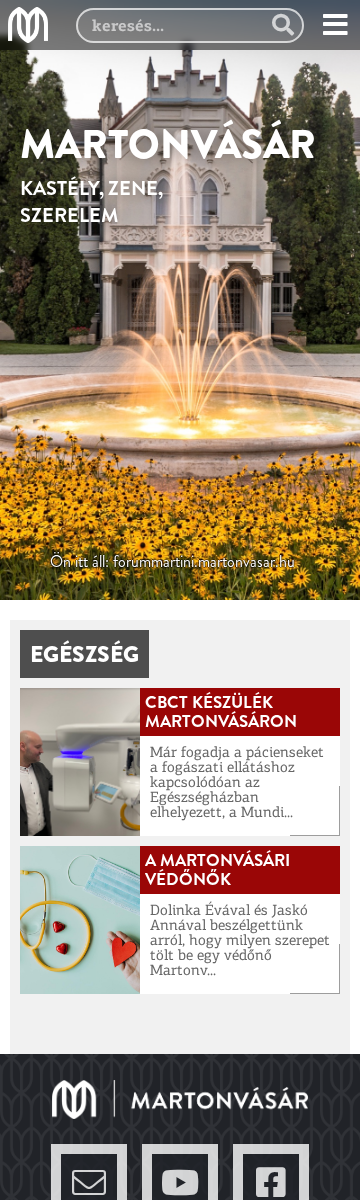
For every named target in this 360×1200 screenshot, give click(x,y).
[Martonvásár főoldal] (28, 25)
